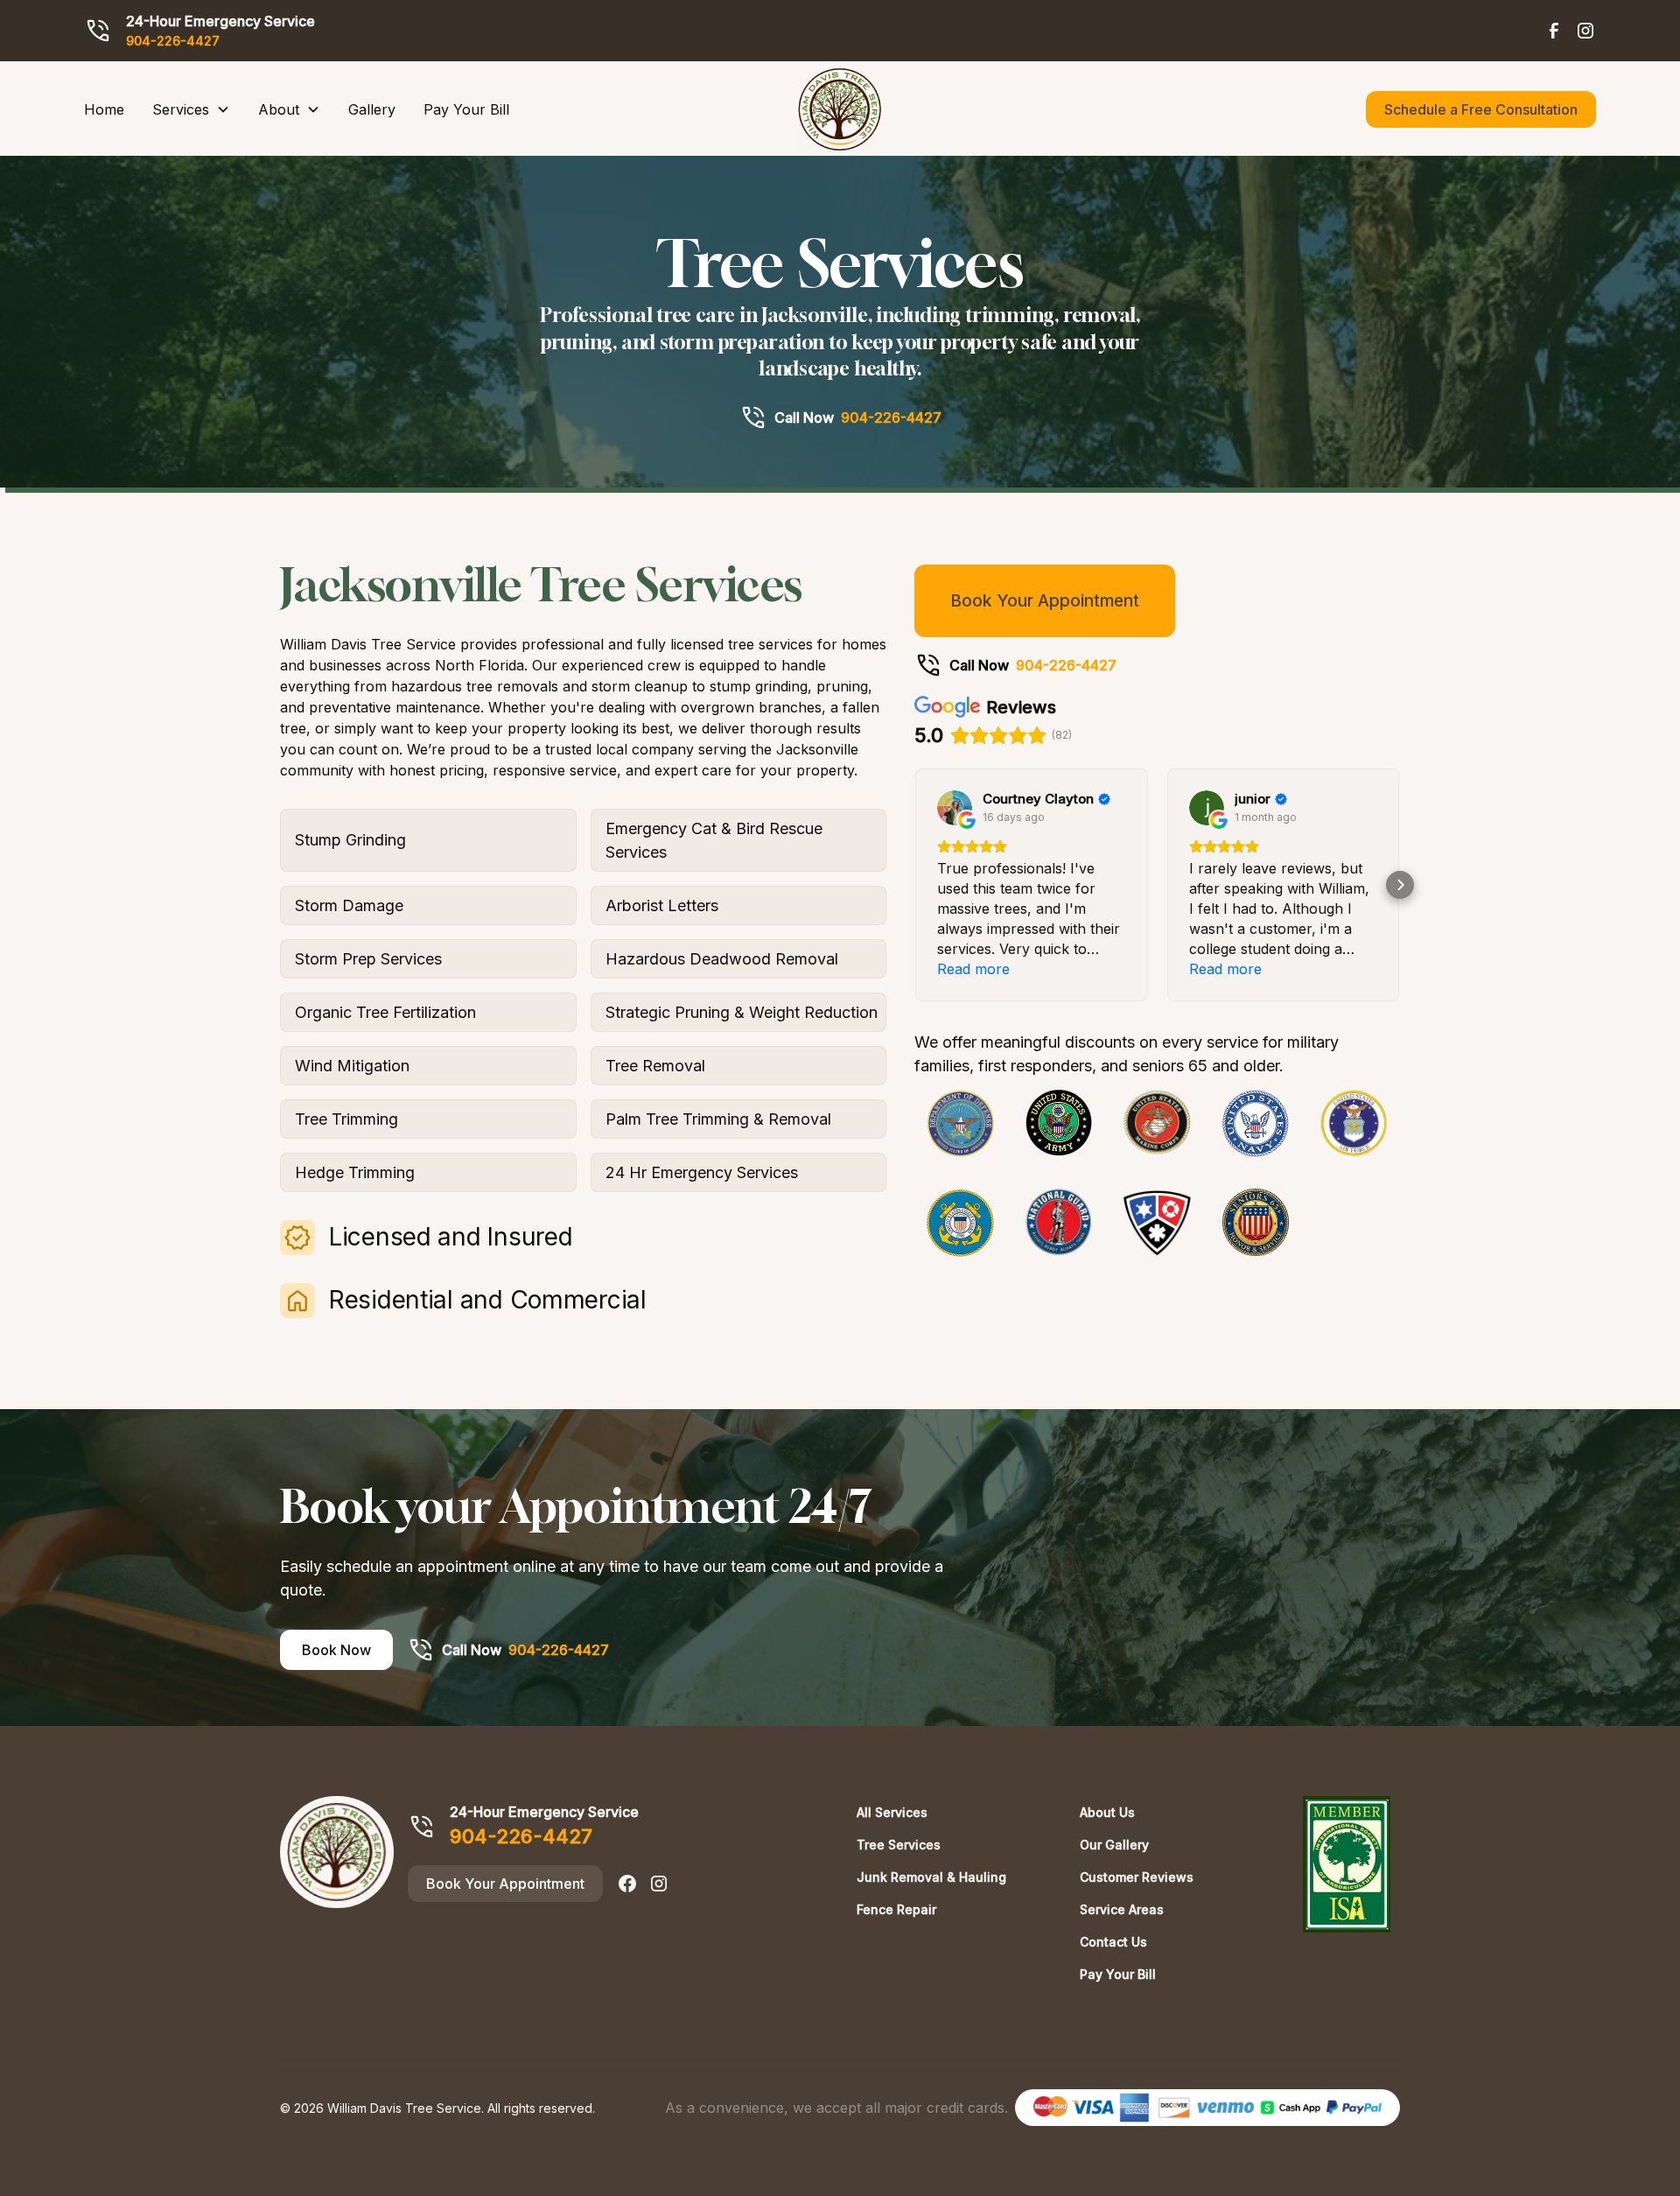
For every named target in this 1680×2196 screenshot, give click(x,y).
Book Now (336, 1650)
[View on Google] (955, 808)
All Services (892, 1812)
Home (104, 109)
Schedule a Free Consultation (1481, 109)
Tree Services (899, 1845)
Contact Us (1113, 1942)
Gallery (372, 109)
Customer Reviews (1137, 1877)
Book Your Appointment (1045, 600)
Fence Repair (896, 1909)
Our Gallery (1114, 1845)
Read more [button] (973, 969)
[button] (191, 109)
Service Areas (1122, 1909)
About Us (1107, 1812)
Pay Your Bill (466, 109)
